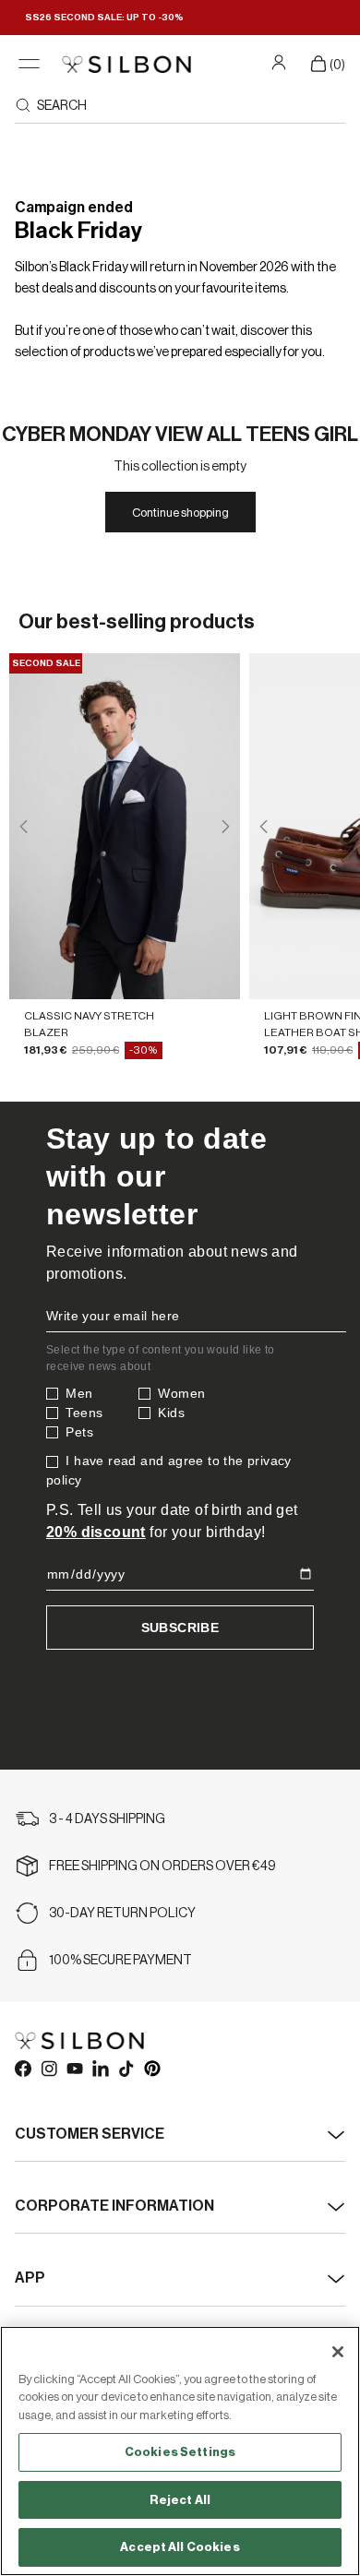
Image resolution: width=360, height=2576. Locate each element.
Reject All (180, 2500)
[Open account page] (281, 62)
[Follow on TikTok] (126, 2068)
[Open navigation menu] (29, 64)
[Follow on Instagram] (48, 2068)
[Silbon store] (126, 64)
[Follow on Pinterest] (151, 2068)
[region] (180, 2451)
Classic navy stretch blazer (89, 1024)
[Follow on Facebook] (22, 2068)
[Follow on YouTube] (74, 2068)
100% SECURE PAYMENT (120, 1961)
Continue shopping (180, 513)
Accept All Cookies (180, 2547)
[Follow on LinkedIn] (100, 2068)
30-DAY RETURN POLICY (122, 1914)
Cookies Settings (180, 2452)
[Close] (338, 2352)
